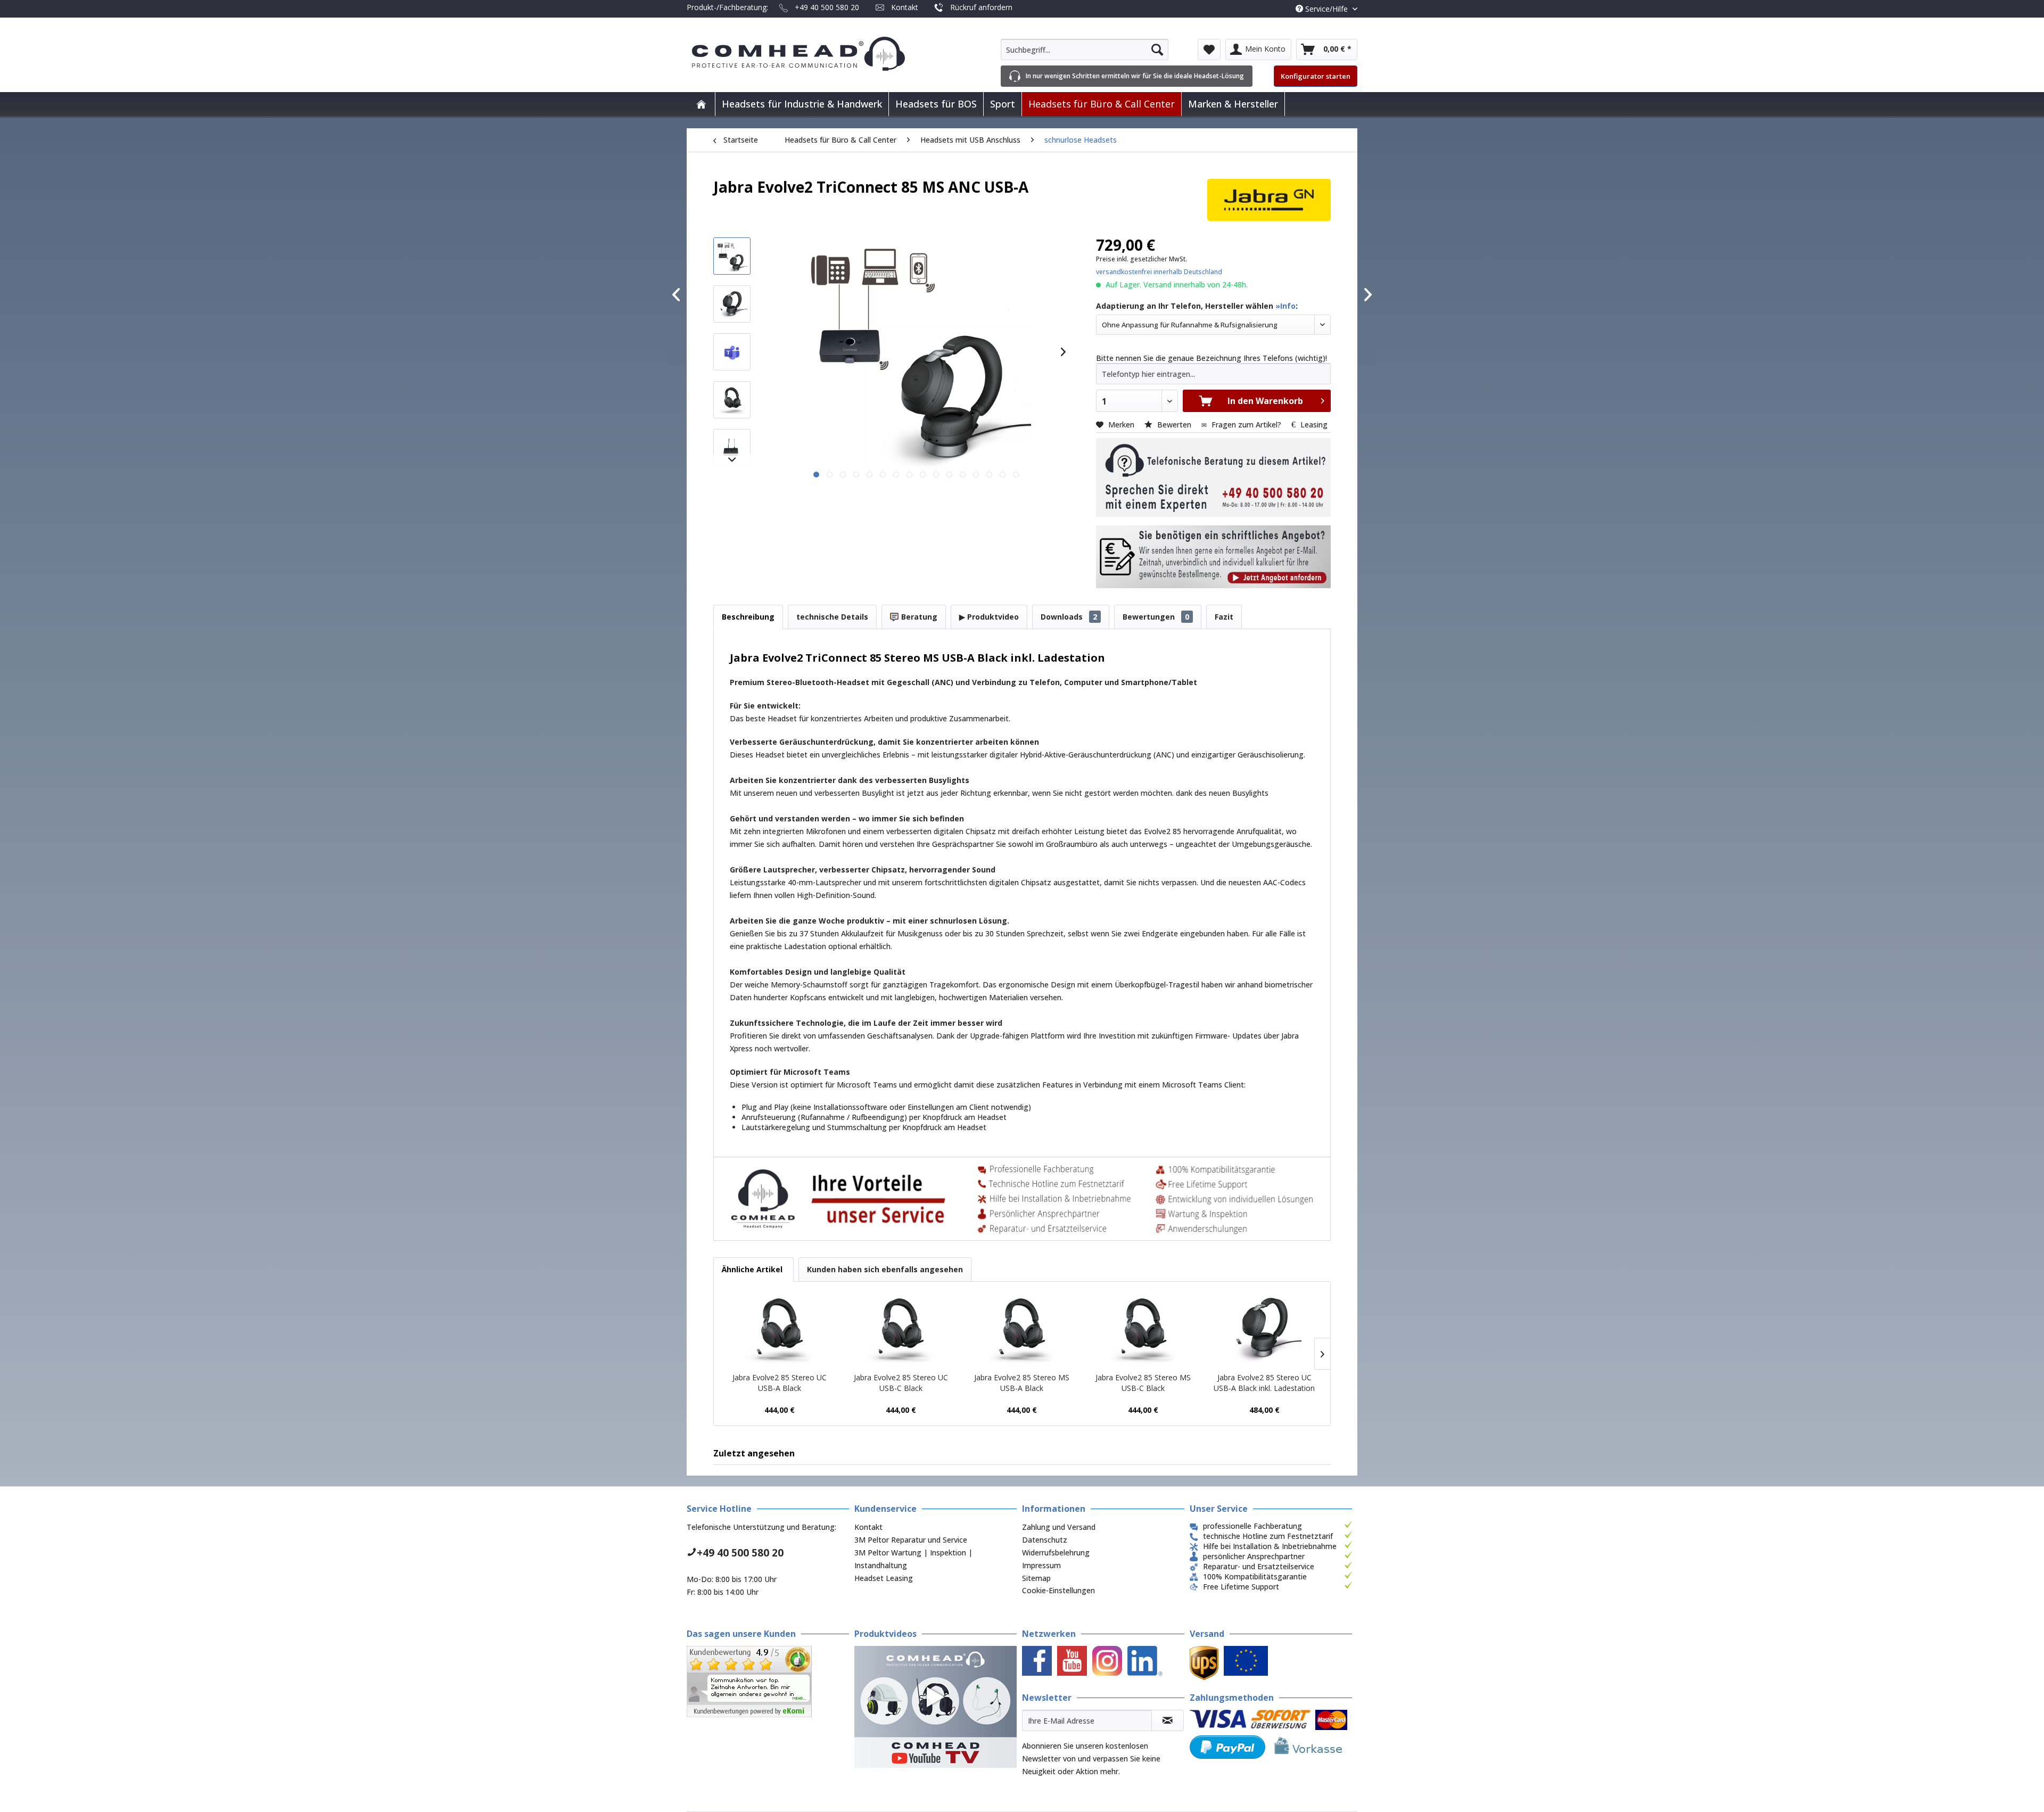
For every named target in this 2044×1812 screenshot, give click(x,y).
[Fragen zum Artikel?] (1213, 557)
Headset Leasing (884, 1578)
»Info (1285, 306)
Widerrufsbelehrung (1056, 1552)
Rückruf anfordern (981, 7)
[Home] (701, 104)
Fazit (1224, 617)
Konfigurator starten (1316, 76)
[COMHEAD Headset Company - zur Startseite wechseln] (816, 54)
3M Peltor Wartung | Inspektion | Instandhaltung (913, 1559)
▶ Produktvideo (989, 617)
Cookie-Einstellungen (1058, 1590)
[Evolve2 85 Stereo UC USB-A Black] (780, 1330)
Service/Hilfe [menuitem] (1326, 9)
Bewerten (1174, 425)
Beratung (918, 617)
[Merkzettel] (1209, 50)
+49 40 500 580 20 (827, 7)
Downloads (1069, 617)
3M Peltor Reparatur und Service (911, 1540)
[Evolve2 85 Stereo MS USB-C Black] (1143, 1330)
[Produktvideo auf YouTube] (936, 1707)
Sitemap (1036, 1578)
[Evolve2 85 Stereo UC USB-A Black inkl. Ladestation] (1264, 1330)
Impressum (1041, 1565)
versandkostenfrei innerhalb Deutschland (1159, 272)
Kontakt (905, 7)
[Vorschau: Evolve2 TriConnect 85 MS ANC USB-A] (732, 256)
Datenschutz (1045, 1540)
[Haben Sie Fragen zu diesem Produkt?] (1213, 477)
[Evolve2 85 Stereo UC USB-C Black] (901, 1330)
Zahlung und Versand (1059, 1527)
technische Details (832, 617)
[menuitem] (1085, 50)
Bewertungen (1156, 617)
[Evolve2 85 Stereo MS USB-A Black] (1022, 1330)
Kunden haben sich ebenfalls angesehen (885, 1269)
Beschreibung (748, 617)
